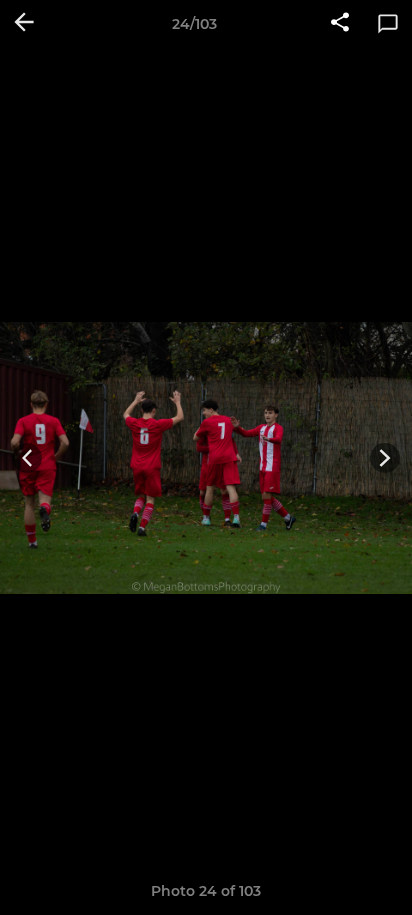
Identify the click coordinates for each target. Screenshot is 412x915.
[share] (340, 24)
